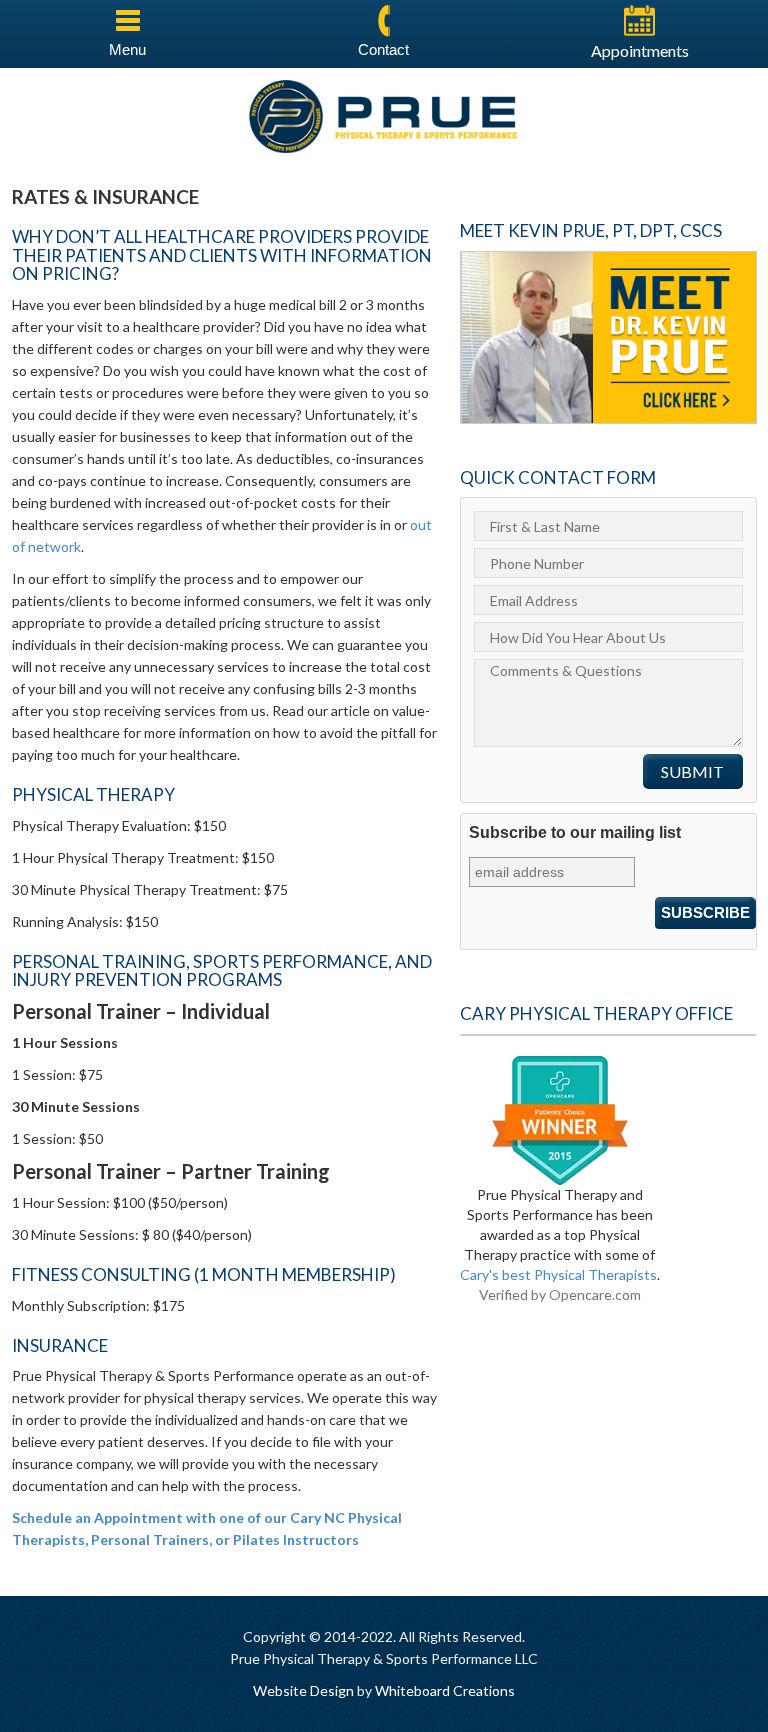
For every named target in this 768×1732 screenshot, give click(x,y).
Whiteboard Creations (445, 1690)
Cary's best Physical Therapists (558, 1274)
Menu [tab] (127, 49)
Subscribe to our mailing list (575, 832)
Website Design (303, 1690)
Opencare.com (595, 1294)
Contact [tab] (383, 49)
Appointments (640, 50)
